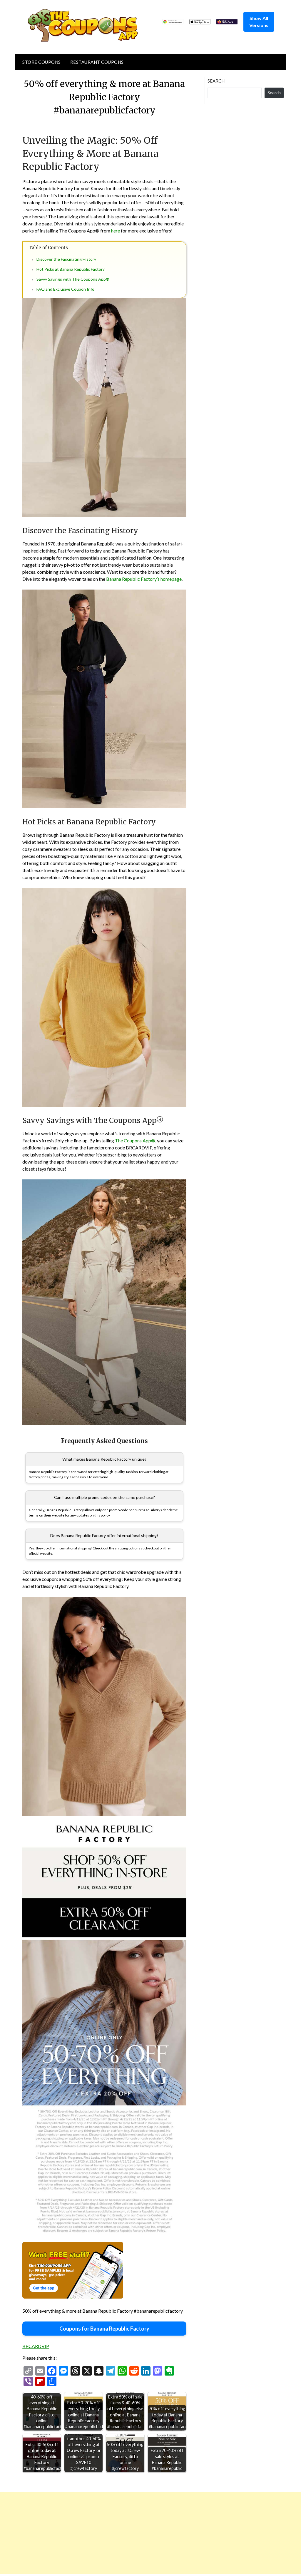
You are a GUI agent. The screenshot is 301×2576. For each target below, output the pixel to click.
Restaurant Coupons (97, 62)
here (116, 231)
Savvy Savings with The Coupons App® (73, 279)
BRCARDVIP (36, 2346)
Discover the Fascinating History (66, 259)
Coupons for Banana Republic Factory (104, 2329)
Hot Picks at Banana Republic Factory (71, 269)
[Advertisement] (150, 2533)
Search (216, 81)
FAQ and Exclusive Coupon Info (65, 289)
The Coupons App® (135, 1140)
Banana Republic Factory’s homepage (144, 579)
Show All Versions (259, 22)
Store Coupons (42, 62)
